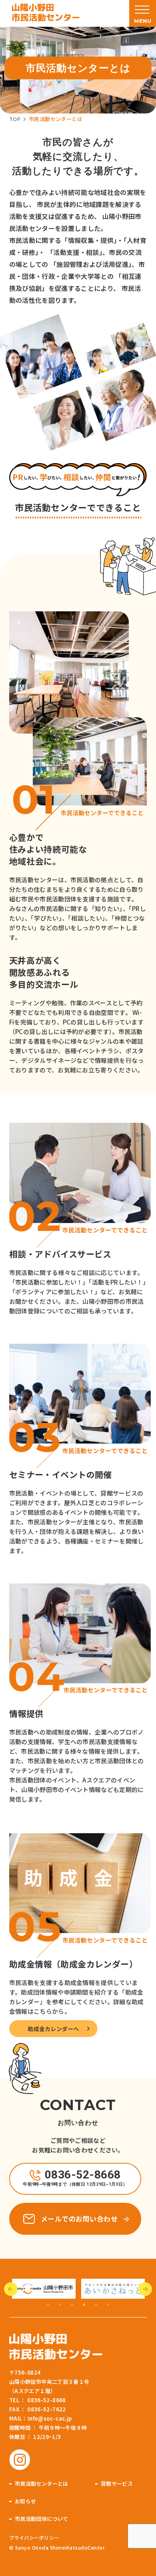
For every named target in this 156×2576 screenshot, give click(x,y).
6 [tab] (108, 2305)
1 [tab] (48, 2305)
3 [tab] (72, 2305)
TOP (15, 119)
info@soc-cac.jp (50, 2418)
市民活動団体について (42, 2519)
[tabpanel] (44, 2289)
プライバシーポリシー (34, 2537)
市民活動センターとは (42, 2484)
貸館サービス (117, 2484)
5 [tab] (96, 2305)
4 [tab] (84, 2305)
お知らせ (26, 2501)
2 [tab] (60, 2305)
